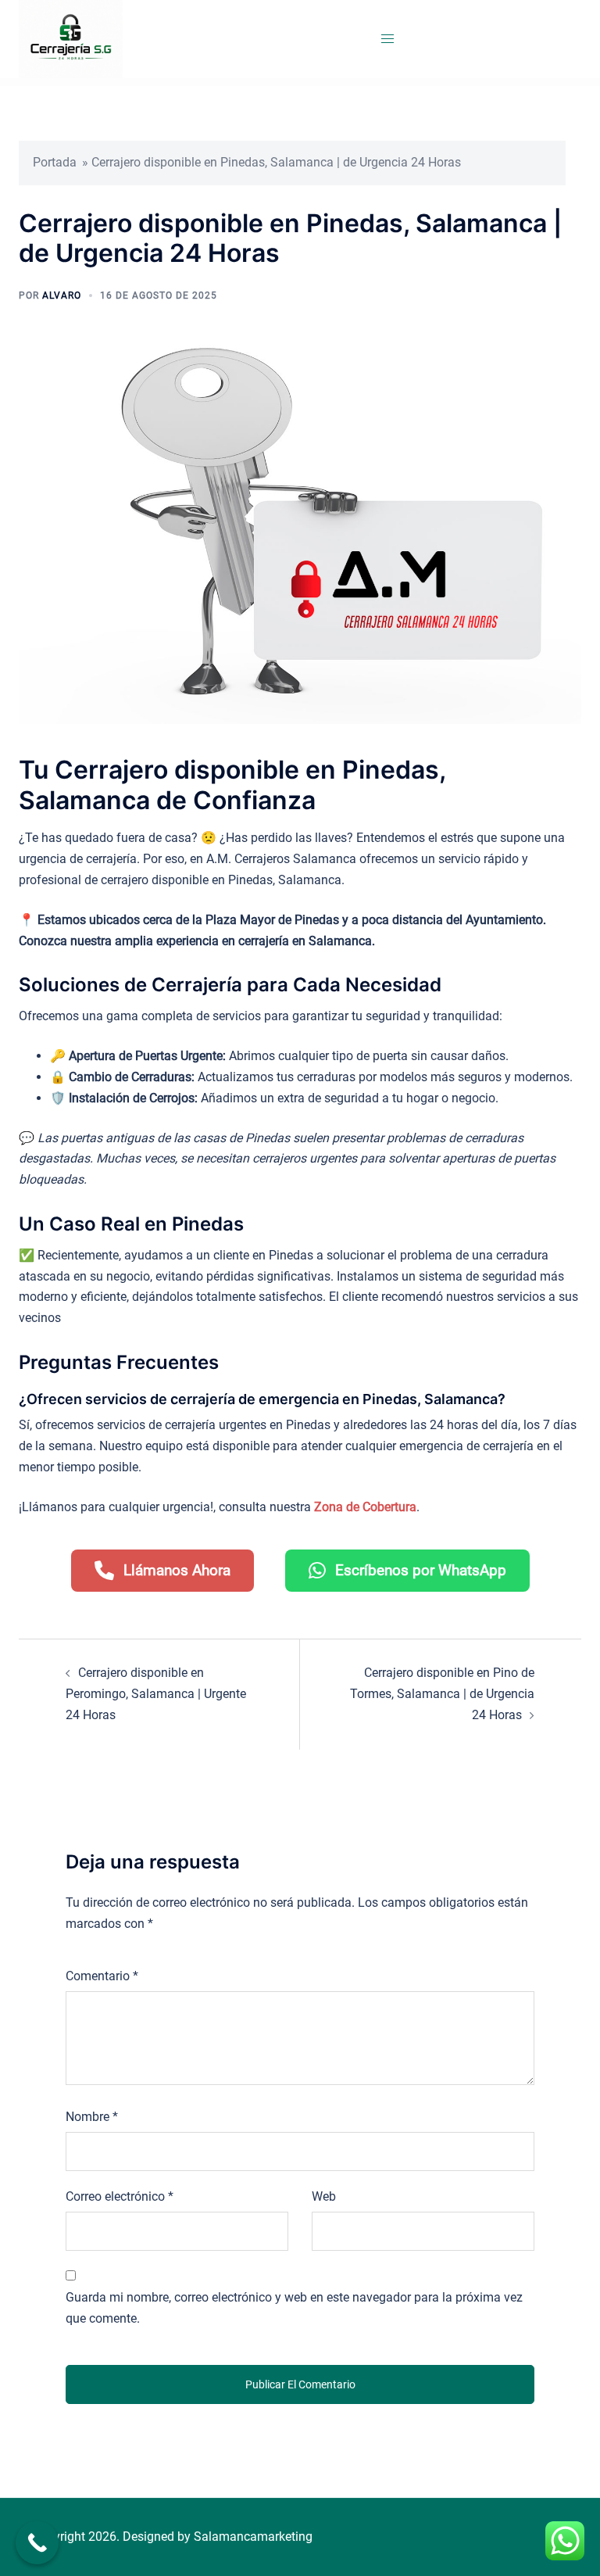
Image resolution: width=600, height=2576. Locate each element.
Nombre (92, 2117)
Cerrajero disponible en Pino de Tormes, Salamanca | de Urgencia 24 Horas (442, 1694)
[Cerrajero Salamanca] (71, 38)
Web (324, 2196)
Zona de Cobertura (365, 1507)
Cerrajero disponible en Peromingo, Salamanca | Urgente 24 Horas (156, 1694)
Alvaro (62, 296)
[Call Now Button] (37, 2543)
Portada (55, 162)
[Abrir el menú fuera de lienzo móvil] (387, 39)
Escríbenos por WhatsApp (421, 1570)
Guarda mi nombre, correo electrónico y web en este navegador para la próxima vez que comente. (294, 2308)
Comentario (102, 1976)
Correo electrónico (120, 2196)
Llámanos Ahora (177, 1570)
